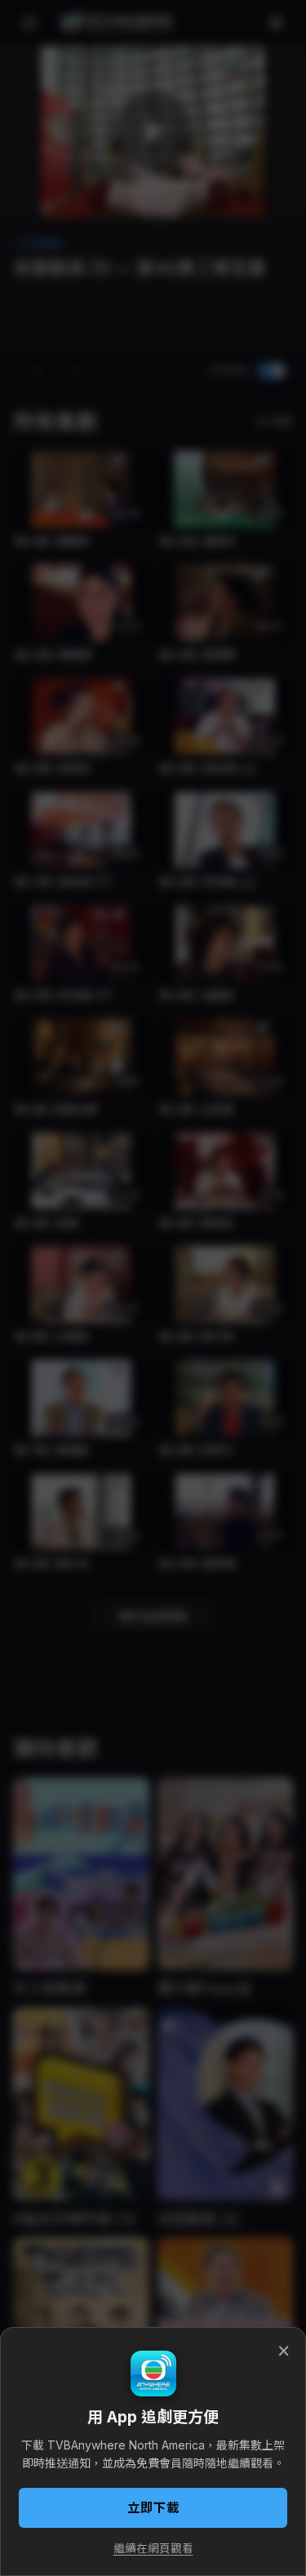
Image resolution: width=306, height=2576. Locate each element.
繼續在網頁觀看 (153, 2548)
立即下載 (153, 2508)
